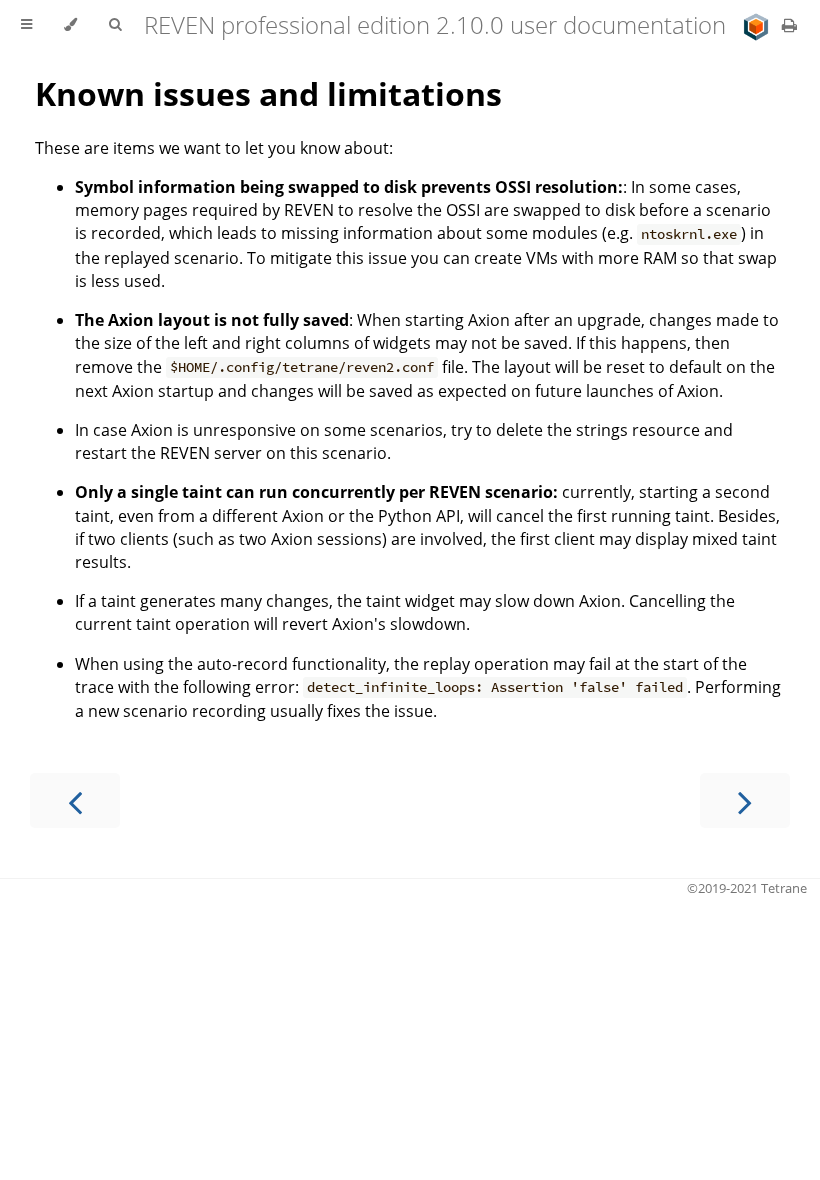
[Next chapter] (745, 800)
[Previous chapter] (75, 800)
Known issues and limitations (268, 93)
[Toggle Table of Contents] (26, 25)
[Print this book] (789, 25)
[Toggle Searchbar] (115, 25)
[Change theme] (70, 25)
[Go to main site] (758, 25)
